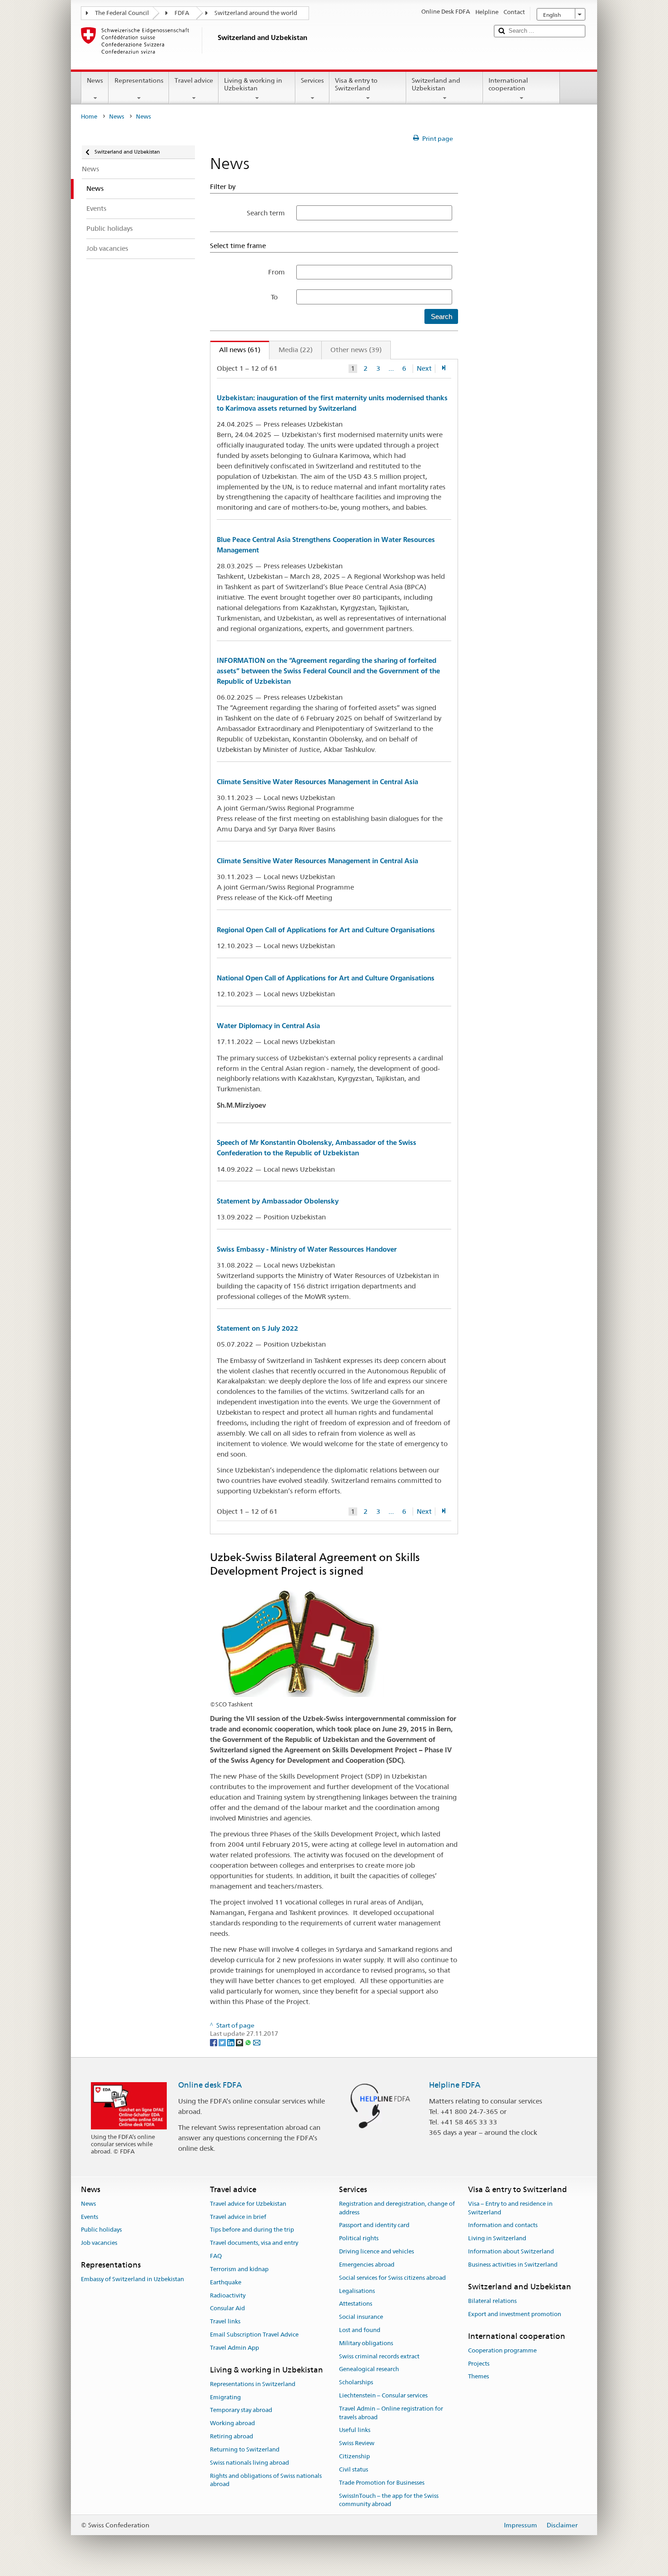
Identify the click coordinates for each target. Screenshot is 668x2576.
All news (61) (235, 350)
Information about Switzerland (511, 2251)
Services (312, 80)
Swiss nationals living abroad (249, 2463)
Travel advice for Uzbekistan (248, 2204)
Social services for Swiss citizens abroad (392, 2278)
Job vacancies (99, 2243)
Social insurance (361, 2317)
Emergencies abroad (367, 2265)
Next (424, 368)
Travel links (225, 2321)
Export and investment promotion (515, 2314)
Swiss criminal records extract (379, 2356)
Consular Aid (227, 2309)
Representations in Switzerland (253, 2384)
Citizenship (354, 2456)
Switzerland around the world (256, 13)
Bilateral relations (492, 2301)
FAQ (216, 2256)
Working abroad (232, 2424)
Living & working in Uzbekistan (253, 84)
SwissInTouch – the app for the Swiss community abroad (389, 2500)
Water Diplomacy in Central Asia (268, 1026)
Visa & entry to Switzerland (356, 84)
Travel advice (194, 80)
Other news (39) (356, 350)
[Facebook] (214, 2042)
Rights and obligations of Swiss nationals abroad (266, 2480)
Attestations (356, 2304)
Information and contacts (503, 2225)
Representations (139, 80)
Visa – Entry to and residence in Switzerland (510, 2208)
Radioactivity (228, 2295)
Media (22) (296, 350)
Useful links (355, 2430)
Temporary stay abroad (241, 2410)
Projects (479, 2364)
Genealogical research (369, 2370)
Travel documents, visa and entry (254, 2243)
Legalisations (357, 2291)
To (278, 297)
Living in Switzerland (497, 2239)
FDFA (182, 13)
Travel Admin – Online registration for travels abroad (391, 2413)
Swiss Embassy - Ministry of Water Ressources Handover (307, 1249)
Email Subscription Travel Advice (254, 2335)
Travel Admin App (234, 2348)
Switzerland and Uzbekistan (436, 84)
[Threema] (240, 2042)
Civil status (354, 2469)
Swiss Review (357, 2444)
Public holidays (101, 2230)
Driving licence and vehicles (376, 2251)
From (277, 272)
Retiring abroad (232, 2436)
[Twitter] (223, 2042)
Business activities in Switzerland (513, 2265)
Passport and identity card (374, 2225)
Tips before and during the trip (252, 2230)
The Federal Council (122, 13)
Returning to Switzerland (245, 2449)
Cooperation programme (502, 2350)
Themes (479, 2377)
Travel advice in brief (238, 2217)
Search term (266, 213)
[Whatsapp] (249, 2042)
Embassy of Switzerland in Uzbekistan (132, 2280)
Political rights (359, 2239)
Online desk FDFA (210, 2085)
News (95, 80)
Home (89, 117)
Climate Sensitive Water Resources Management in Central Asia (317, 782)
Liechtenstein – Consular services (383, 2395)
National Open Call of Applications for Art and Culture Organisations (326, 978)
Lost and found (360, 2330)
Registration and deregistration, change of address (397, 2208)
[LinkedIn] (232, 2042)
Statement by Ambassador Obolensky (278, 1201)
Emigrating (225, 2397)
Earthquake (226, 2282)
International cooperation (508, 84)
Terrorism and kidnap (239, 2269)
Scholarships (356, 2382)
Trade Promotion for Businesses (382, 2483)
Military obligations (366, 2343)
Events (90, 2217)
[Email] (257, 2042)
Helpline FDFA (455, 2085)
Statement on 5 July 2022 (257, 1328)
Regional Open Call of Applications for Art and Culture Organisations (326, 930)
